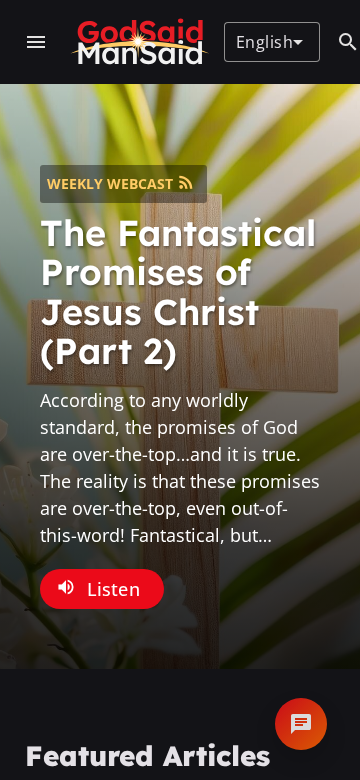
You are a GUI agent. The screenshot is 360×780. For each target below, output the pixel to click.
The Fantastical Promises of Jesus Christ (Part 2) (178, 292)
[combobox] (269, 42)
